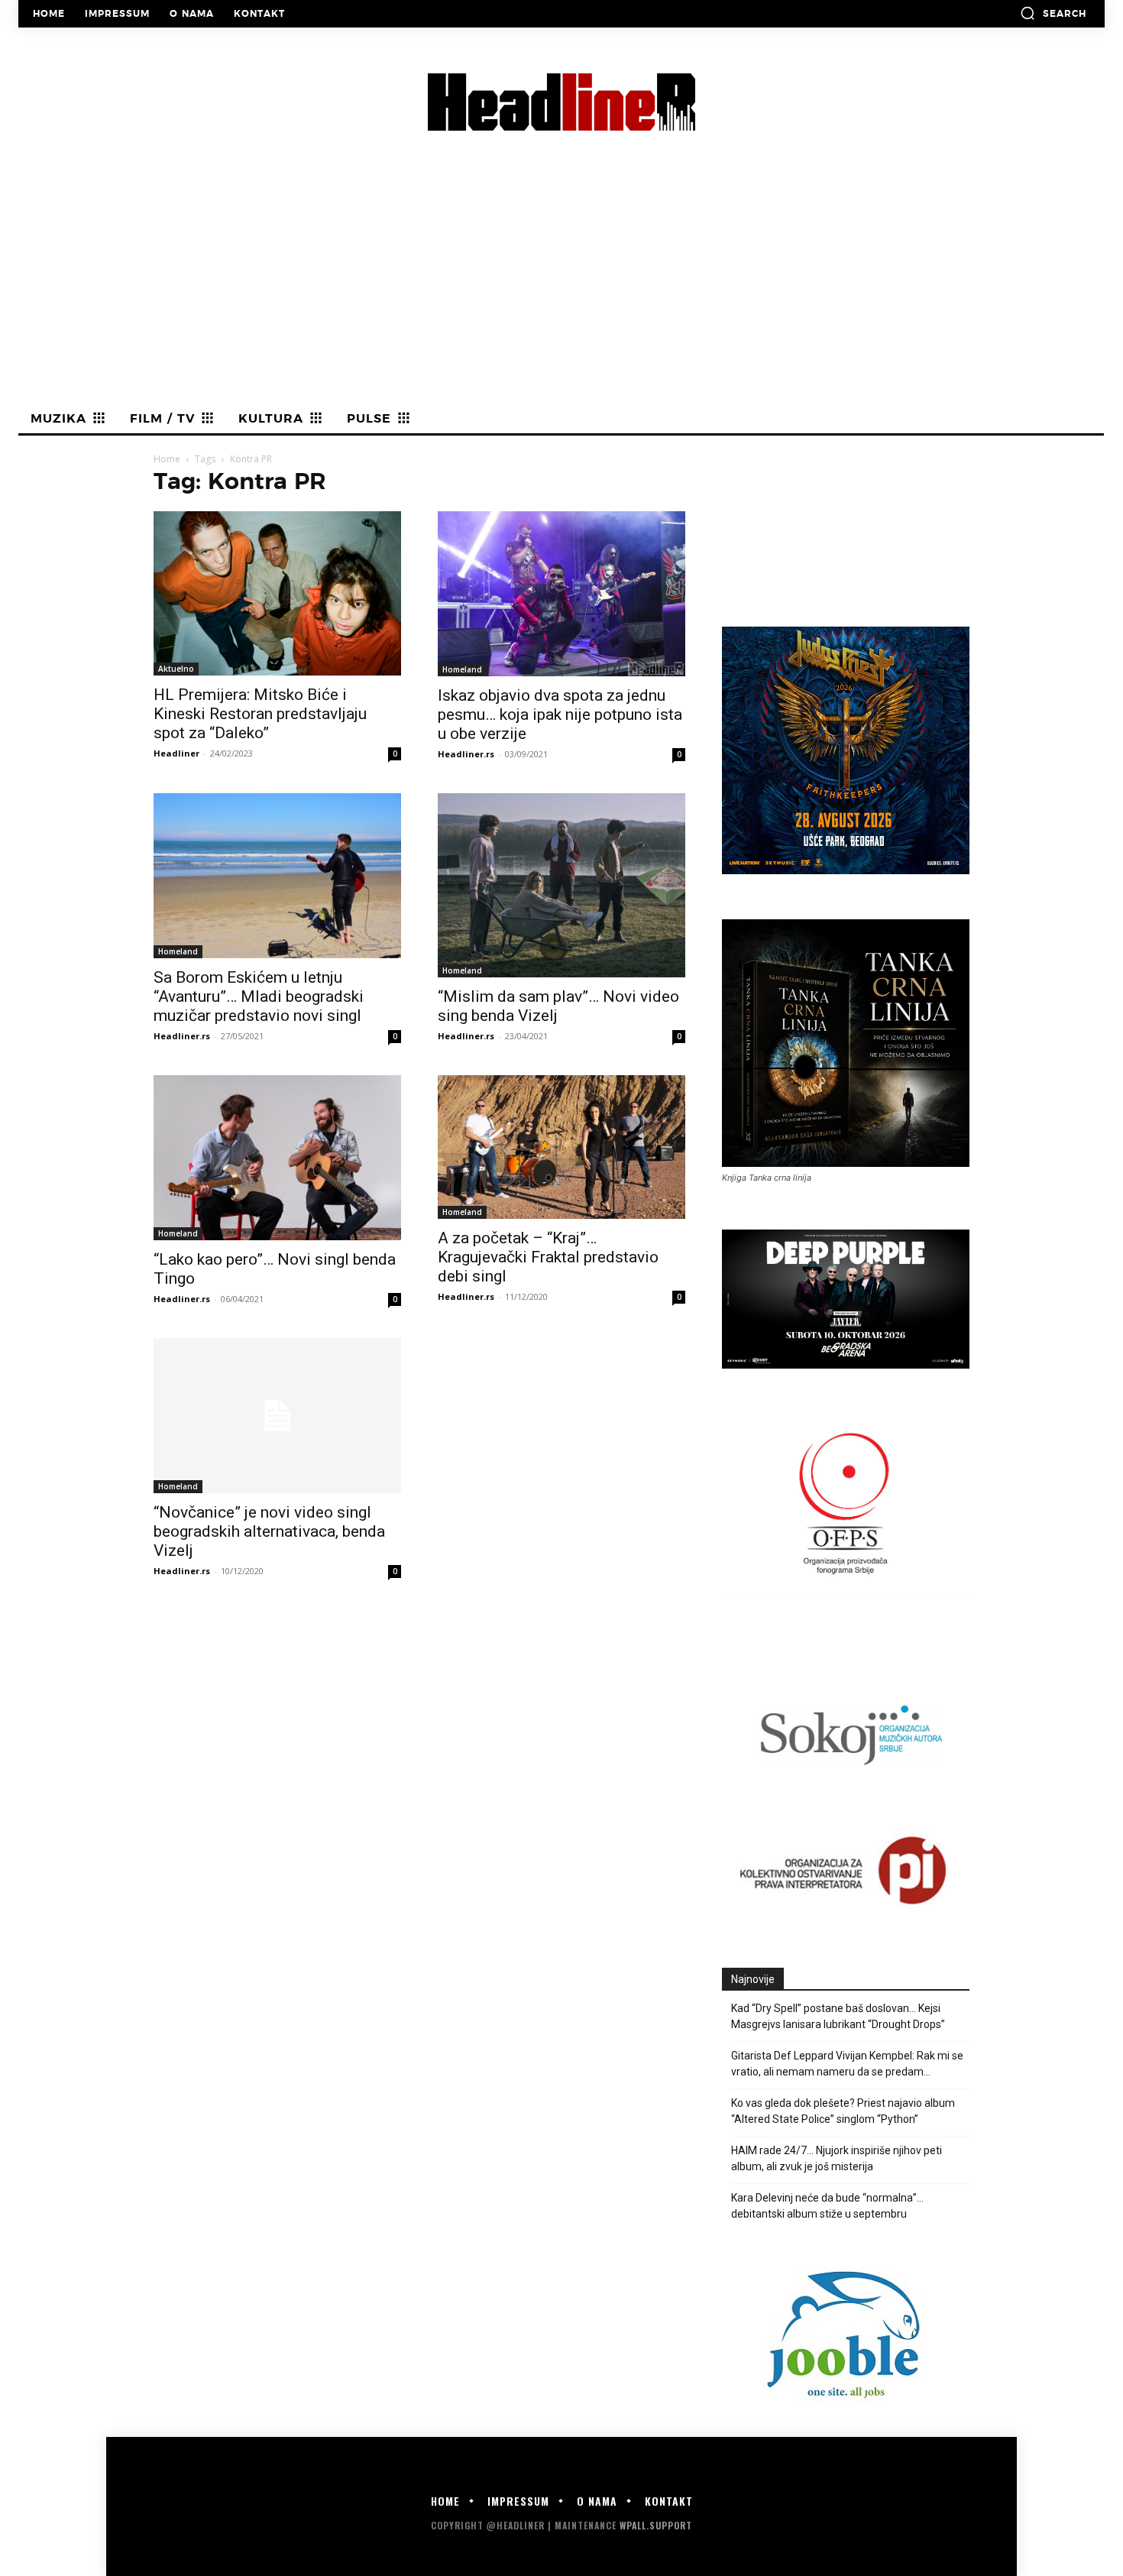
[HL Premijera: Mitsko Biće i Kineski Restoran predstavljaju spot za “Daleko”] (277, 593)
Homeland (462, 669)
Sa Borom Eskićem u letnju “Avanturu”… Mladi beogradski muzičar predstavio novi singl (259, 996)
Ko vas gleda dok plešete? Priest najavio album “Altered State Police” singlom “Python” (843, 2111)
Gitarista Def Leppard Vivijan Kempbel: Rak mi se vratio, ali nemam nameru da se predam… (847, 2064)
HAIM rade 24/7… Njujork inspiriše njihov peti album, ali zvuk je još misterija (837, 2158)
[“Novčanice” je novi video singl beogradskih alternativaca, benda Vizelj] (277, 1416)
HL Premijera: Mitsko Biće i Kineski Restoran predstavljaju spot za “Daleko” (260, 714)
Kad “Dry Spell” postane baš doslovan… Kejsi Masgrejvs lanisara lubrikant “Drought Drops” (838, 2016)
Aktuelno (176, 669)
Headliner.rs (466, 754)
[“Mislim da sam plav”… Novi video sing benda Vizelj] (561, 885)
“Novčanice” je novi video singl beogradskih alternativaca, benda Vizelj (269, 1531)
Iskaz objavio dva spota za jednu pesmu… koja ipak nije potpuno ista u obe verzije (560, 714)
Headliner (176, 753)
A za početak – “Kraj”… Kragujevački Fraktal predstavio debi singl (548, 1257)
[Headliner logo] (561, 102)
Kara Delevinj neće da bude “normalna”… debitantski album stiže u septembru (827, 2206)
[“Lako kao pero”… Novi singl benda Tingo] (277, 1158)
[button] (1053, 13)
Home (167, 459)
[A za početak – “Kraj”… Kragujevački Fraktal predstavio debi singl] (561, 1147)
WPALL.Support (656, 2525)
